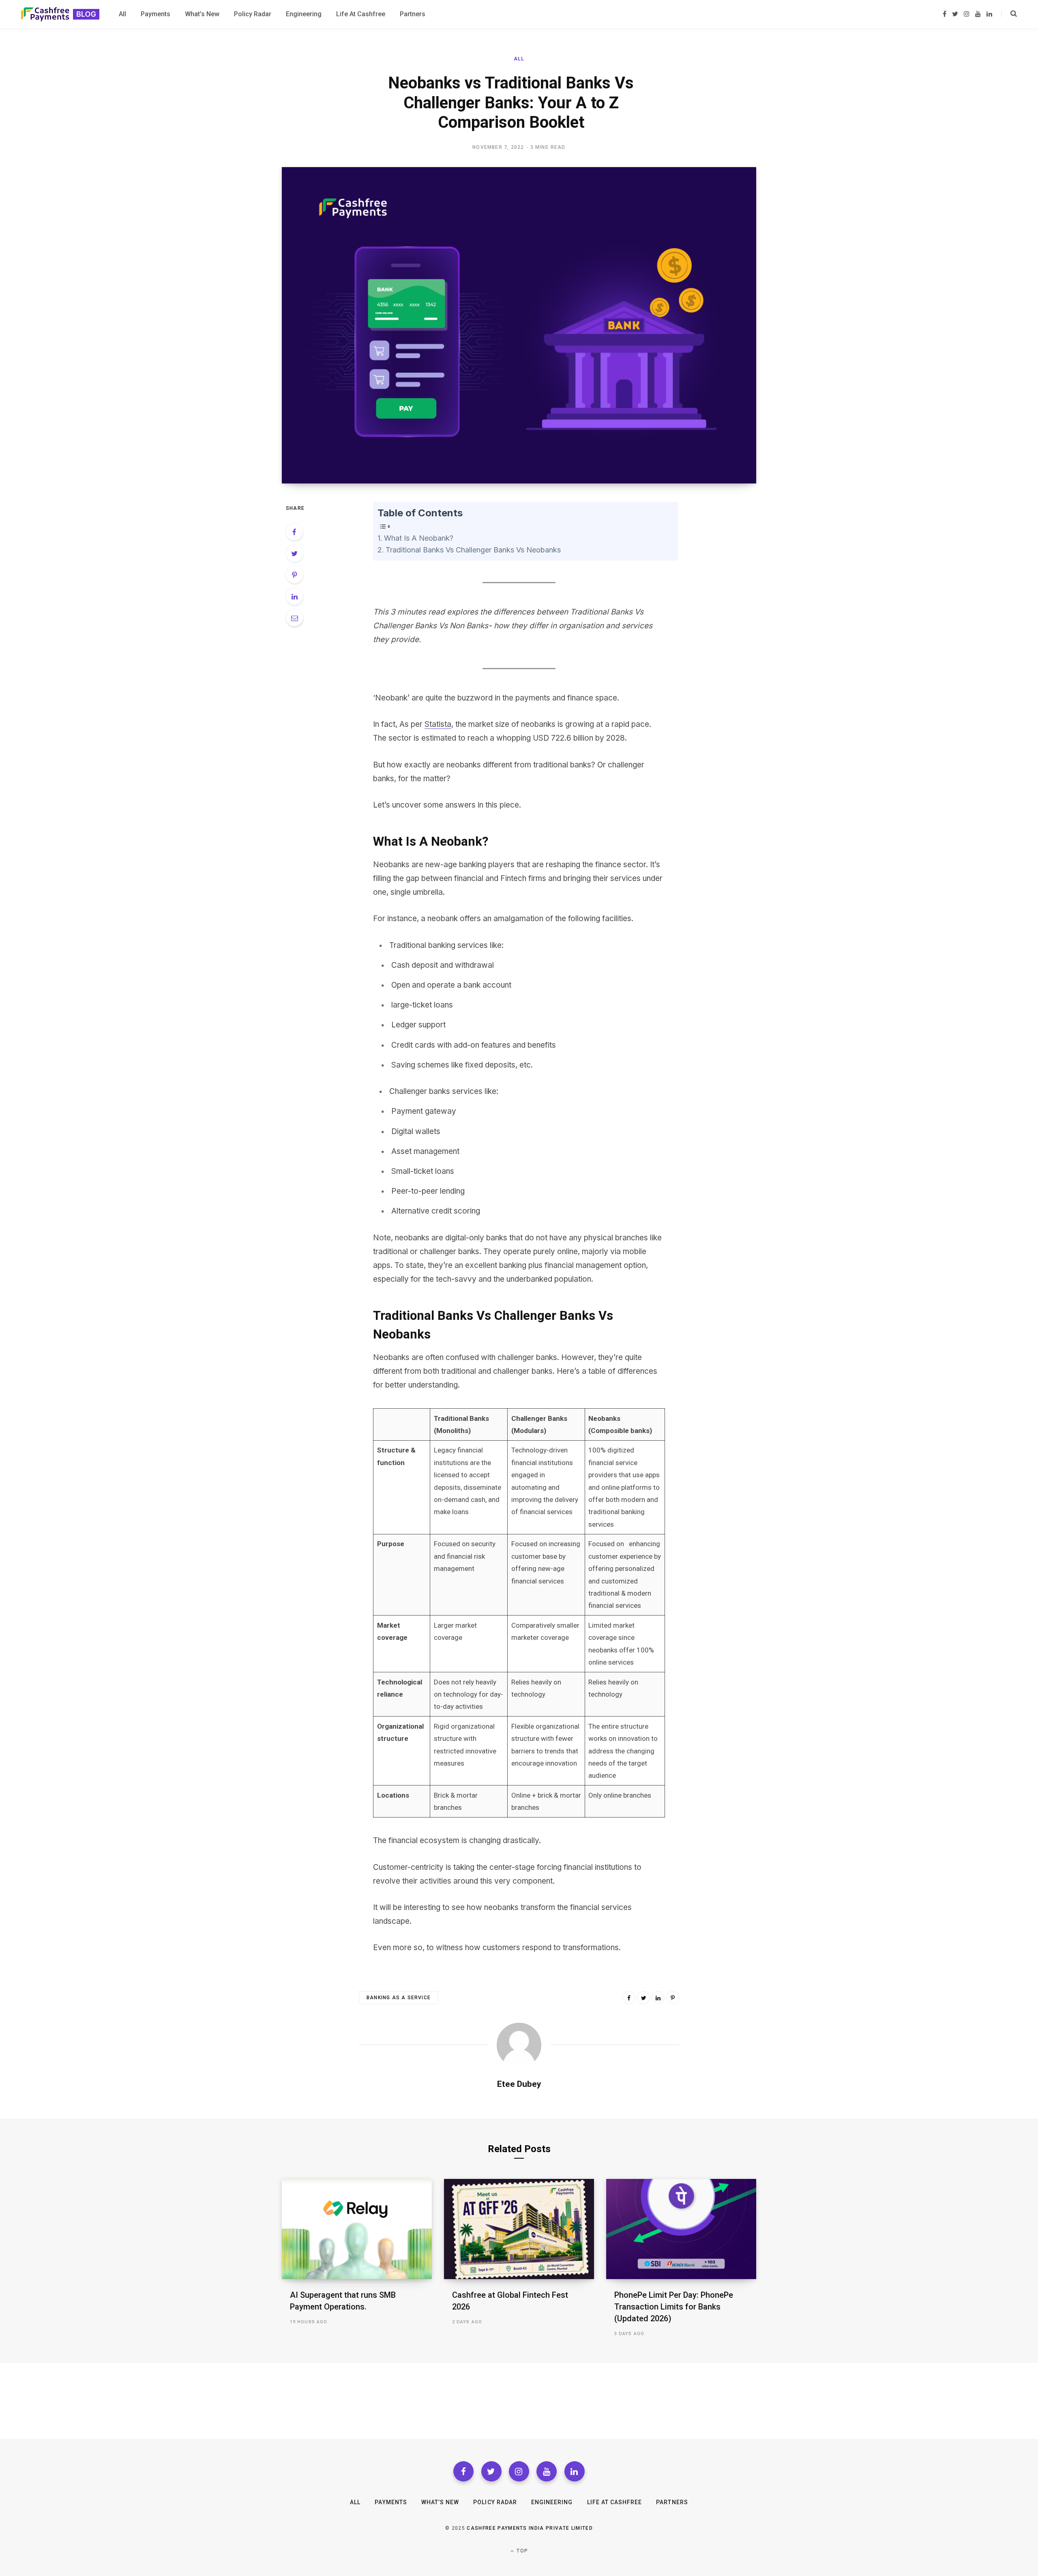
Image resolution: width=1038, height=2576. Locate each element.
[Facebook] (463, 2471)
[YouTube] (547, 2471)
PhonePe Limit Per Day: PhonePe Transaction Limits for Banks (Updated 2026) (674, 2307)
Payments (391, 2502)
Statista (438, 724)
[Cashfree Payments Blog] (60, 14)
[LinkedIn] (294, 596)
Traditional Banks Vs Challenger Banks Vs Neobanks (473, 550)
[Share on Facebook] (294, 532)
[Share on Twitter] (294, 553)
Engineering (552, 2502)
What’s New (440, 2502)
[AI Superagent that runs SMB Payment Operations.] (357, 2229)
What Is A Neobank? (419, 538)
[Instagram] (519, 2471)
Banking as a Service (399, 1998)
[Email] (294, 618)
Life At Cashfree (615, 2502)
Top (521, 2551)
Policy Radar (495, 2502)
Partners (672, 2502)
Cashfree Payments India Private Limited (530, 2528)
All (519, 59)
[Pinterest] (294, 575)
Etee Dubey (519, 2084)
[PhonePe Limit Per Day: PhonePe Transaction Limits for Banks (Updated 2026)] (681, 2229)
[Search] (1009, 14)
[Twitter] (491, 2471)
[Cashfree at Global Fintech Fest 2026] (519, 2229)
